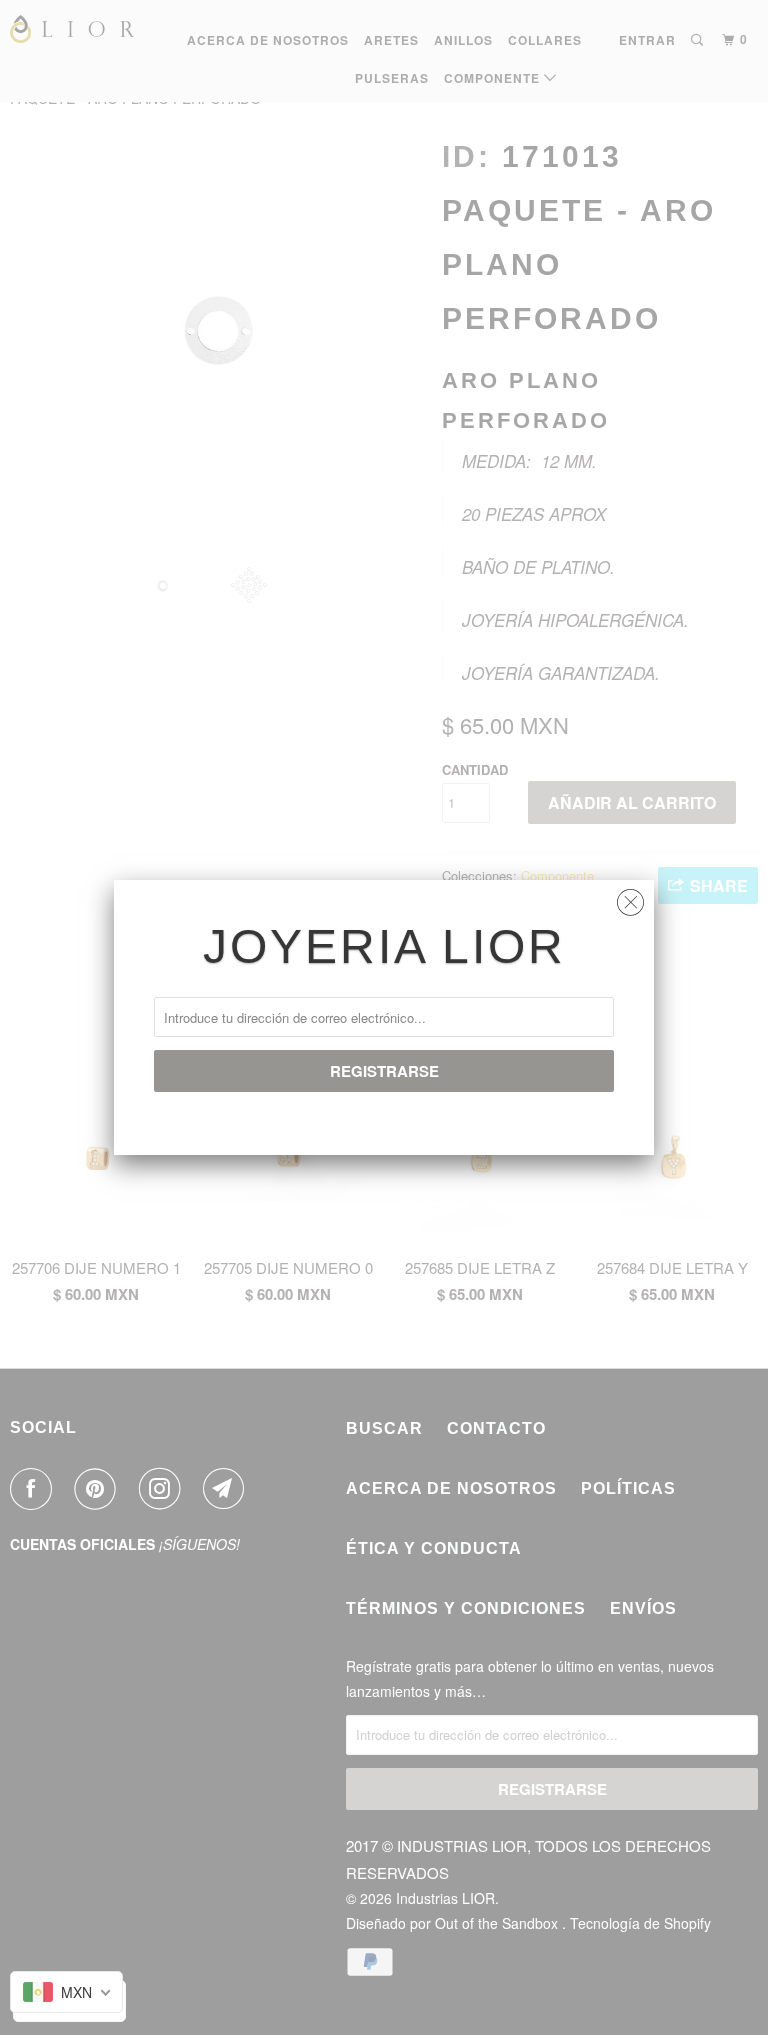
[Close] (630, 897)
